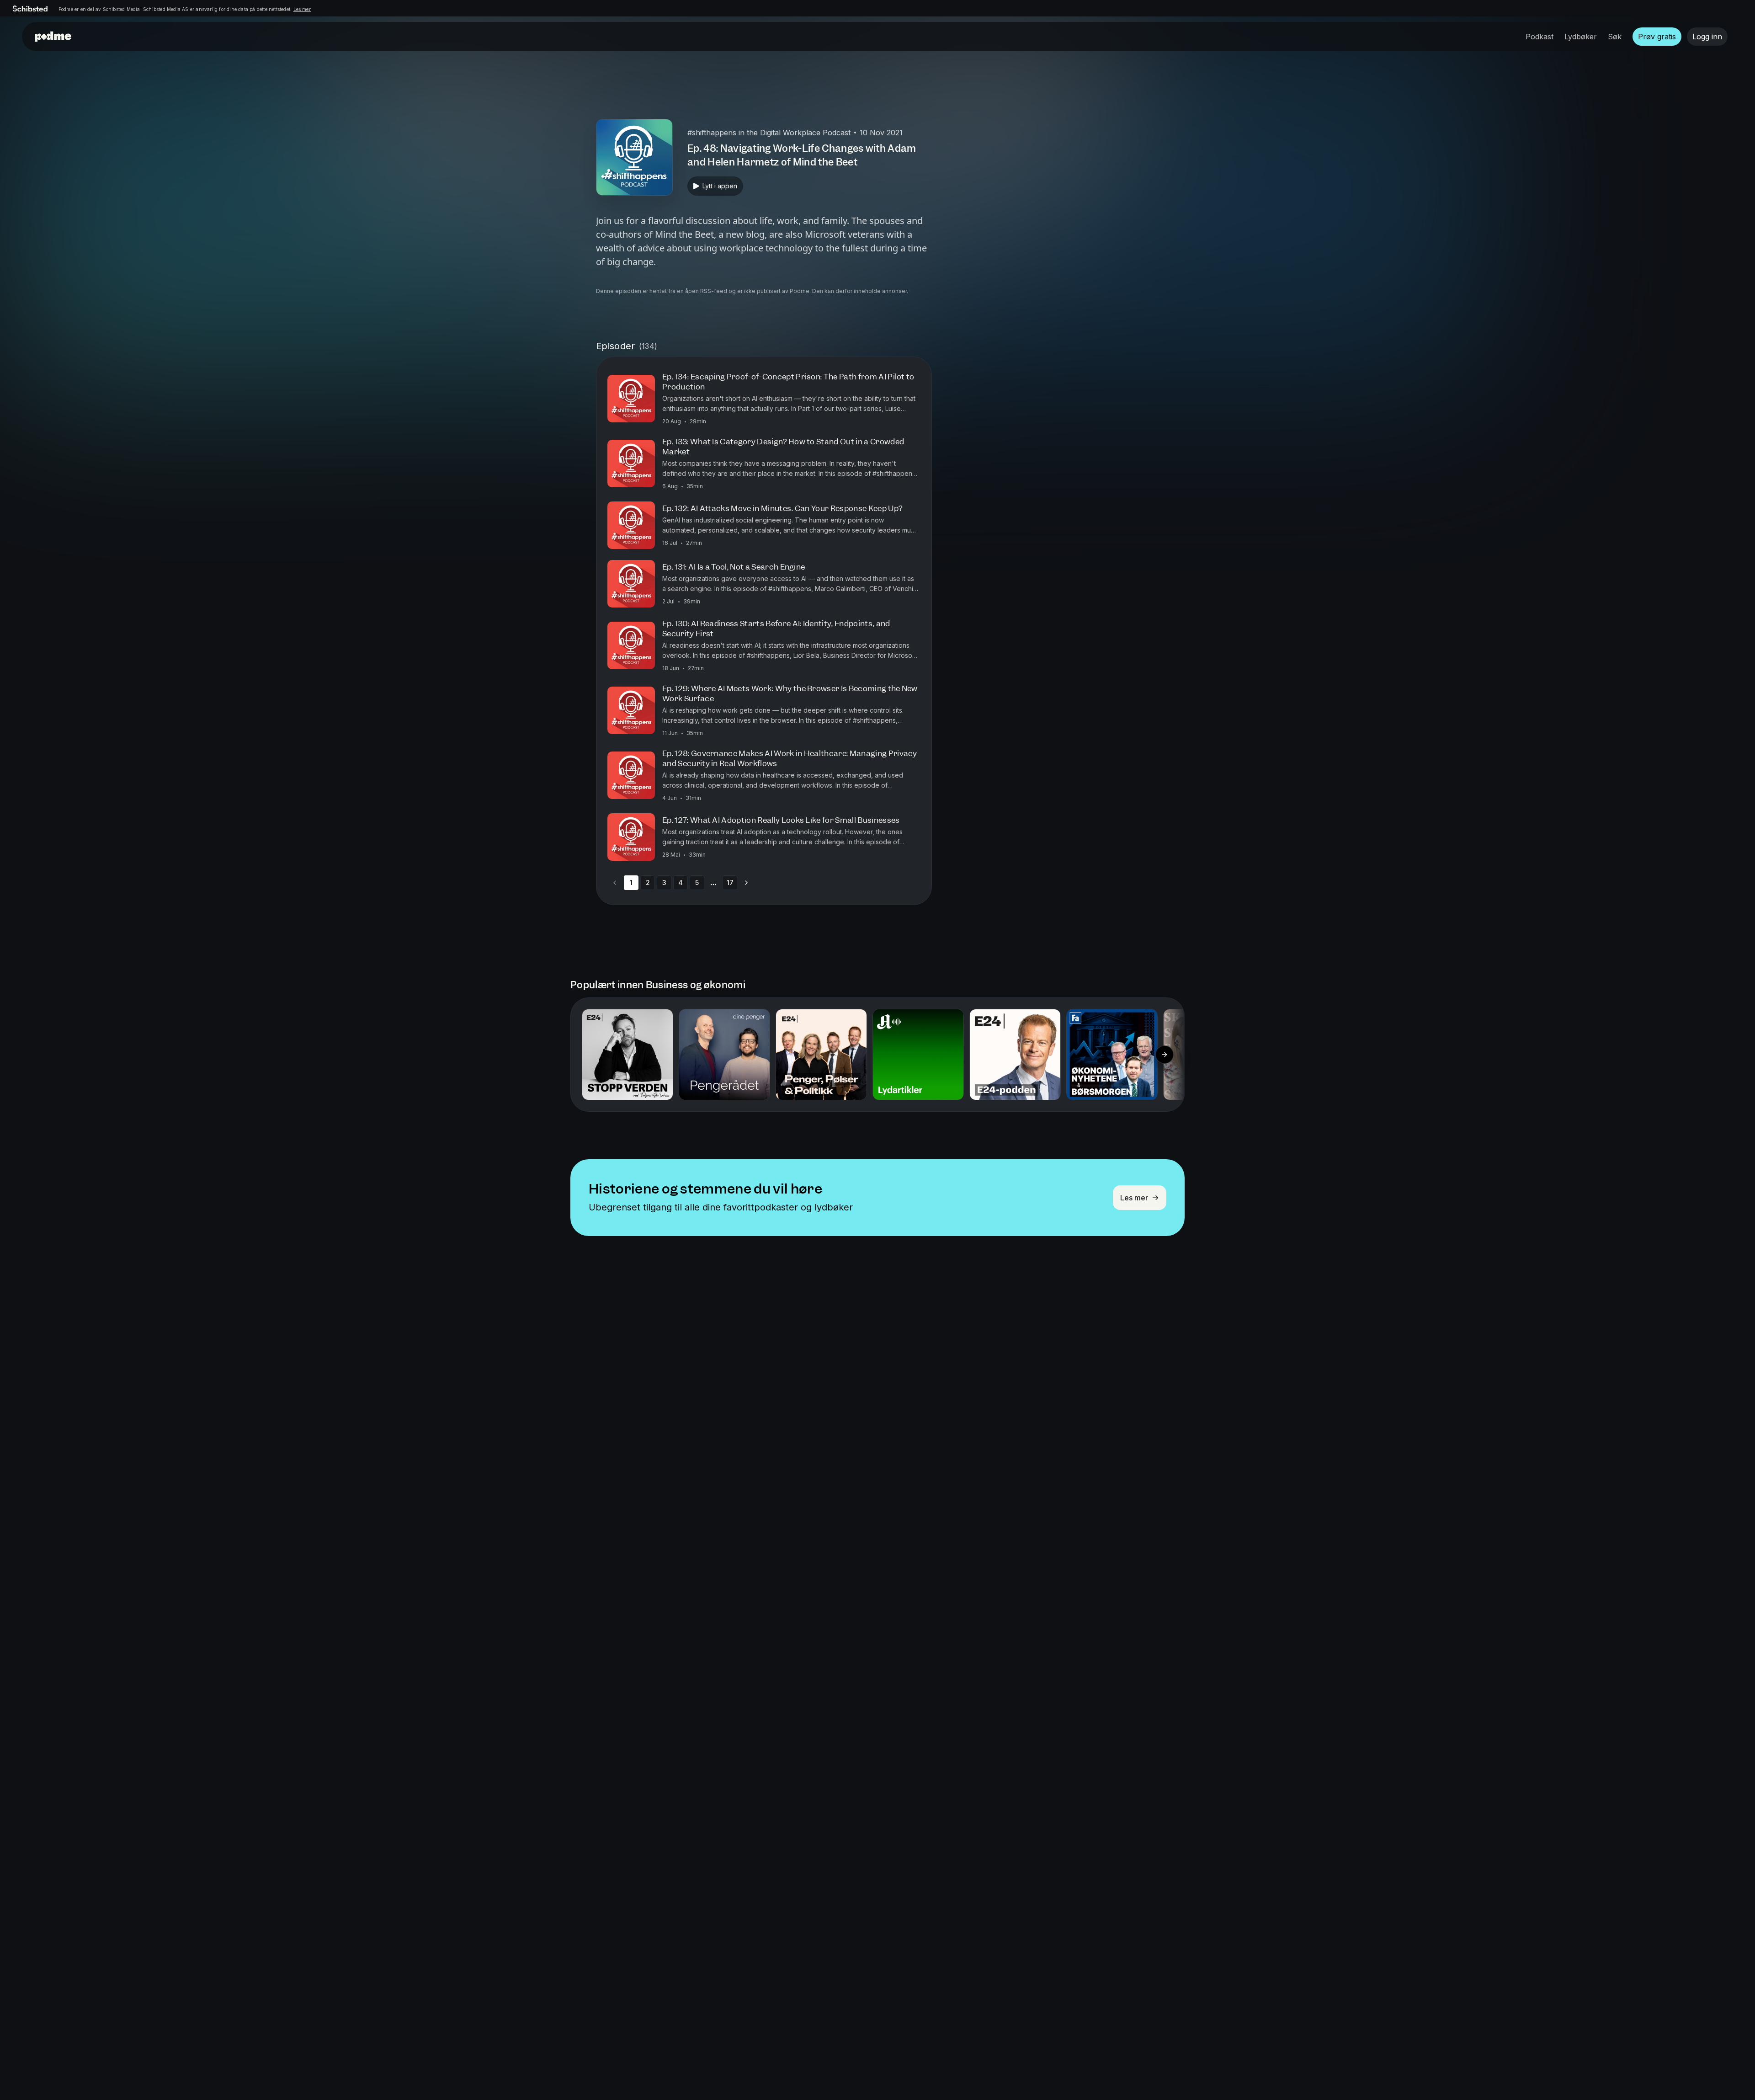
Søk (1615, 37)
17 (730, 882)
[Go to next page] (746, 883)
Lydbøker (1581, 37)
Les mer (302, 9)
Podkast (1540, 37)
